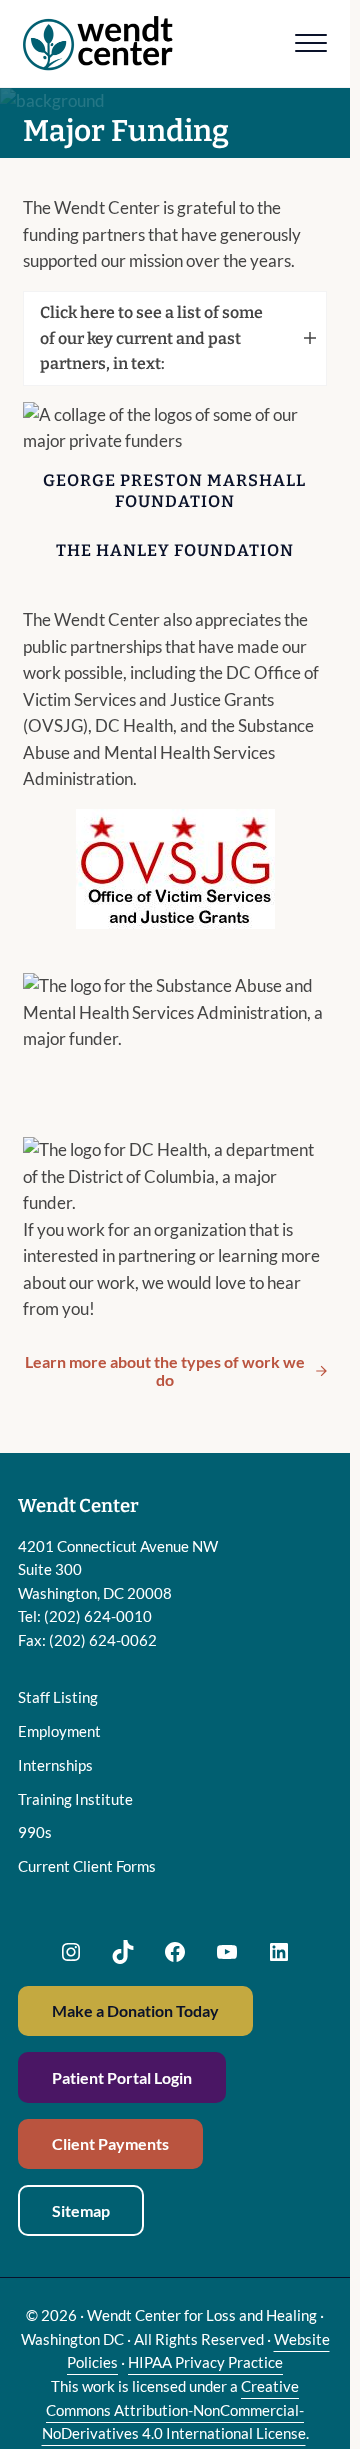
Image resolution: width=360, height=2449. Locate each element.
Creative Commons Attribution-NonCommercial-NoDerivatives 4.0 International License (174, 2409)
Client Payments (110, 2143)
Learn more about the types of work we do (165, 1370)
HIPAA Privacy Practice (205, 2362)
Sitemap (81, 2210)
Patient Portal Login (122, 2077)
